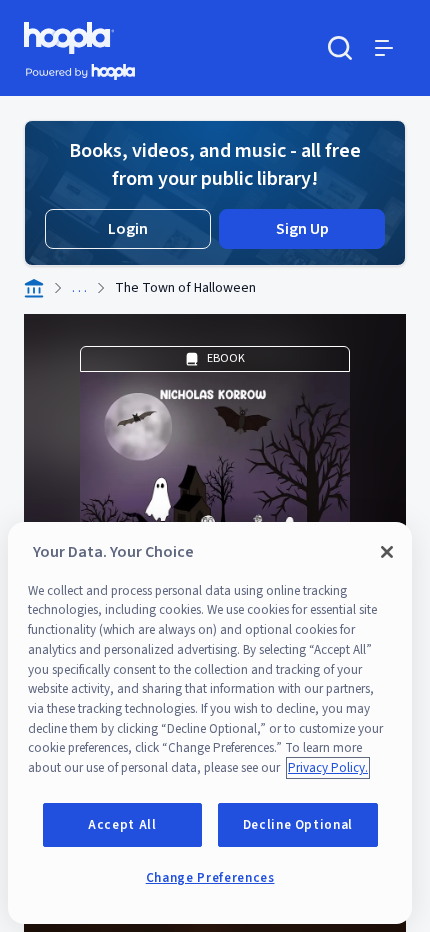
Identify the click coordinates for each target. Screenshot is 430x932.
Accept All (122, 825)
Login (128, 229)
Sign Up (302, 229)
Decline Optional (298, 825)
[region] (210, 723)
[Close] (387, 552)
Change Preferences (210, 878)
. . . (79, 288)
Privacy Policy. (328, 768)
